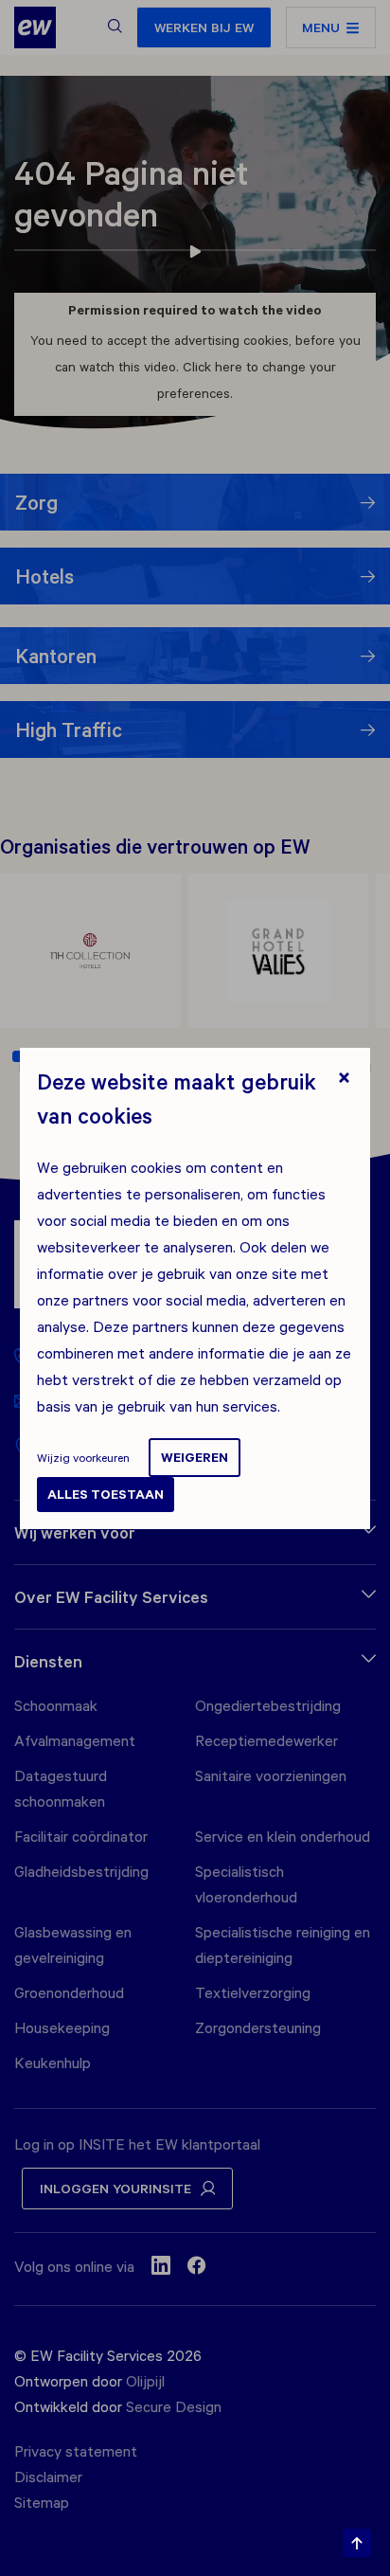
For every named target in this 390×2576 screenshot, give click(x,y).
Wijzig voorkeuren (83, 1457)
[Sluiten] (344, 1080)
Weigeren (195, 1457)
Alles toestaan (106, 1494)
